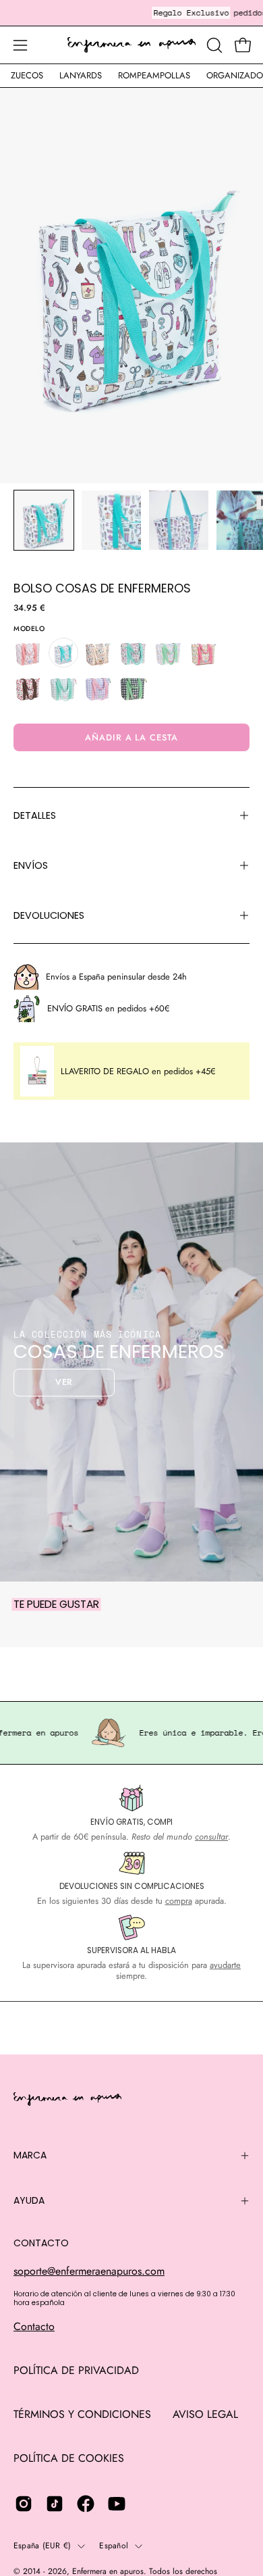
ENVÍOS (31, 865)
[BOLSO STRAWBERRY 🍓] (28, 688)
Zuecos (27, 75)
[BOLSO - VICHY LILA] (98, 688)
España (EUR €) (42, 2546)
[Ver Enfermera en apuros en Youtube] (117, 2504)
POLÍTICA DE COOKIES (69, 2458)
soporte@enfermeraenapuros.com (89, 2271)
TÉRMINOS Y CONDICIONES (82, 2414)
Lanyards (81, 75)
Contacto (34, 2326)
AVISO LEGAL (205, 2414)
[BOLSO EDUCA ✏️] (98, 653)
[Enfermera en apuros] (131, 45)
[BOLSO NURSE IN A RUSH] (134, 653)
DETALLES (35, 815)
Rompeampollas (154, 75)
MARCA (30, 2155)
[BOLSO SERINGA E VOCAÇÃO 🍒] (204, 653)
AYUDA (29, 2200)
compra (179, 1901)
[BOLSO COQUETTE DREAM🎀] (28, 653)
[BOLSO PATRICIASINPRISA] (169, 653)
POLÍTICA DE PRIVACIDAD (76, 2370)
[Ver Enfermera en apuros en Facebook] (86, 2504)
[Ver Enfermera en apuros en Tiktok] (55, 2504)
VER (64, 1382)
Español (114, 2546)
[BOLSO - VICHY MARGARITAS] (134, 688)
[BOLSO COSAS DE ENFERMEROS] (44, 520)
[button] (213, 45)
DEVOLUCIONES (49, 915)
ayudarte (225, 1965)
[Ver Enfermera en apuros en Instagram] (24, 2504)
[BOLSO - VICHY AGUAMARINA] (63, 688)
